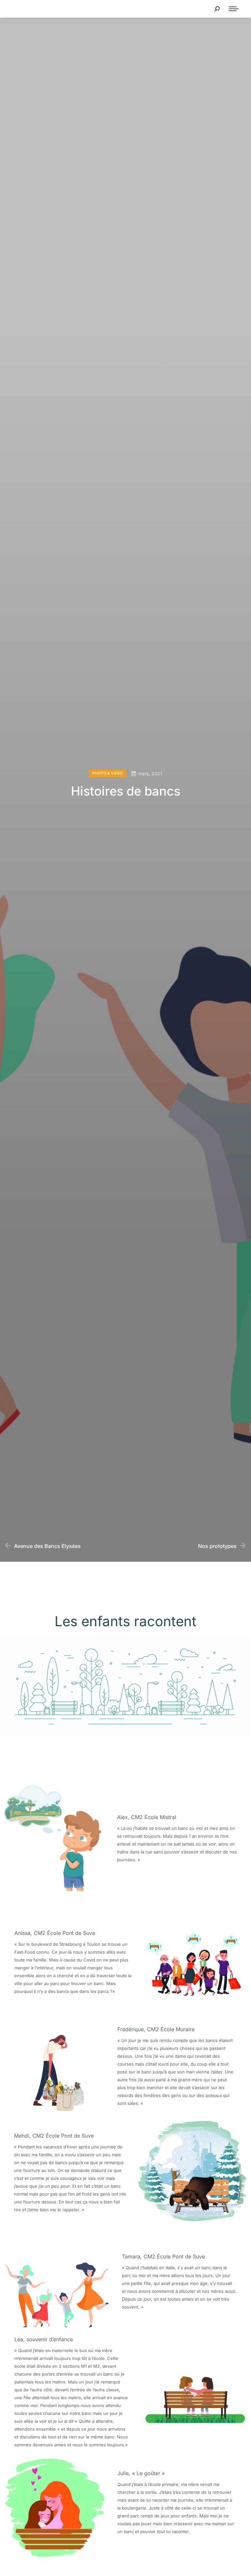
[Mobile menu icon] (234, 9)
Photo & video (108, 773)
